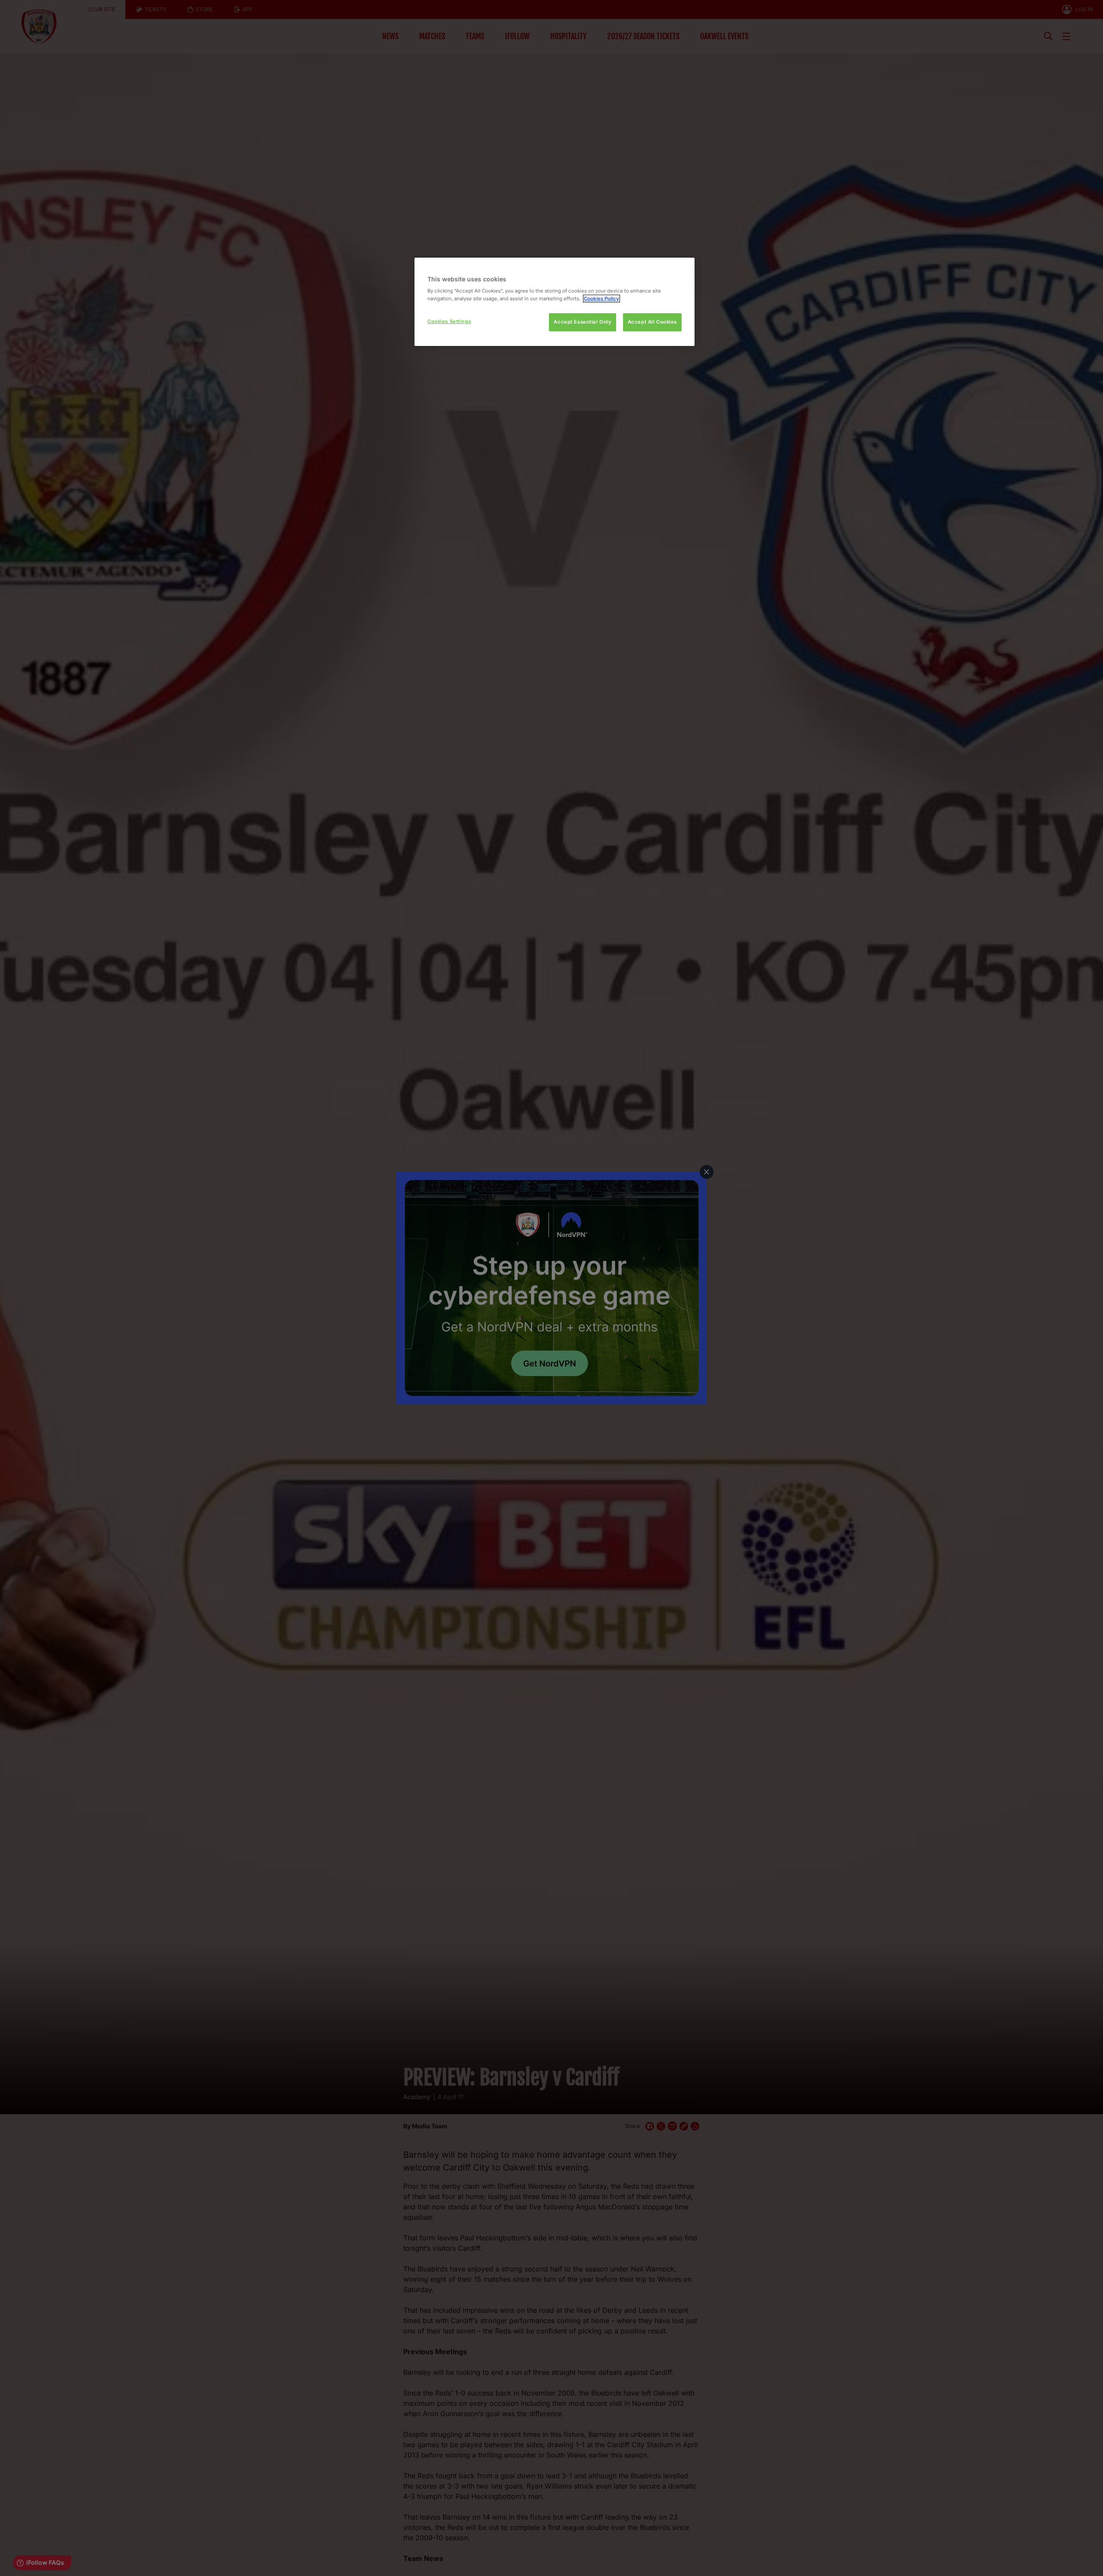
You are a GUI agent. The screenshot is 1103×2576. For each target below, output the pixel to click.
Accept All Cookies (652, 322)
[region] (555, 302)
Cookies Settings (449, 321)
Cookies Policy (601, 299)
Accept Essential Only (583, 322)
